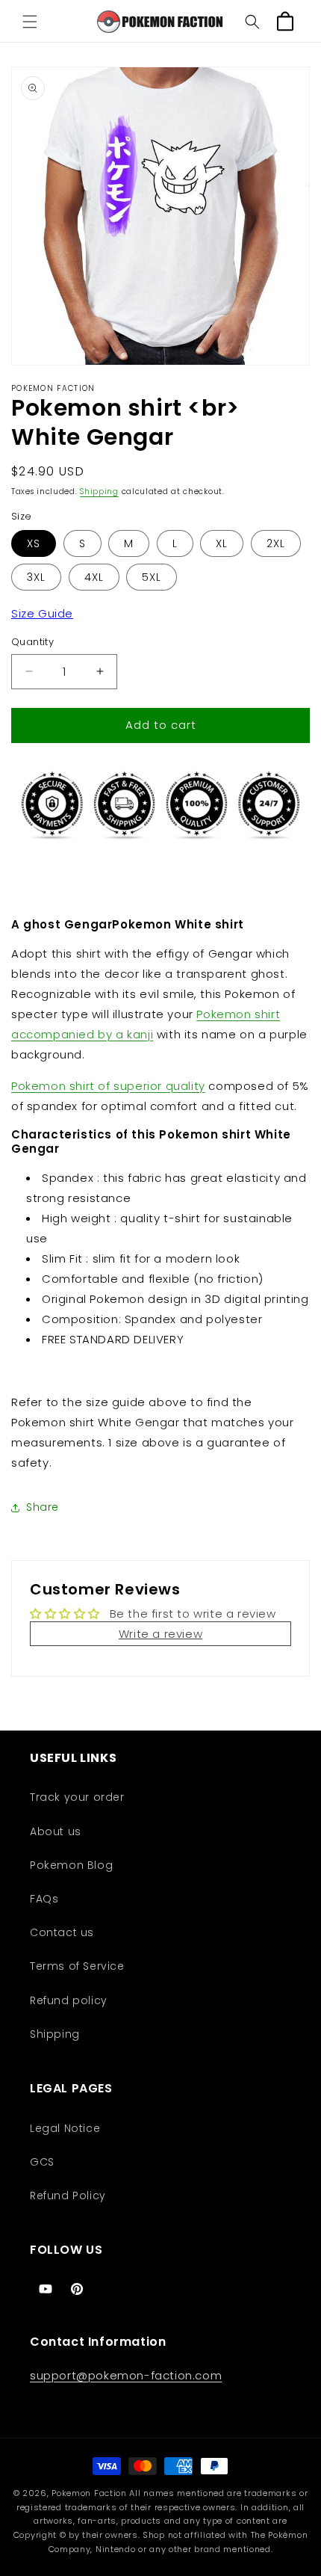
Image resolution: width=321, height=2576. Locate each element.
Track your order (77, 1797)
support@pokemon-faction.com (126, 2375)
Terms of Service (77, 1966)
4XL (94, 577)
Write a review (160, 1634)
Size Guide (42, 613)
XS (34, 543)
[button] (30, 22)
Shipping (99, 492)
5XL (152, 577)
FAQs (44, 1899)
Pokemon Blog (71, 1865)
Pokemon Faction (89, 2493)
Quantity (32, 642)
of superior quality (108, 1086)
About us (56, 1831)
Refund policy (69, 2000)
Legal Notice (65, 2128)
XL (222, 543)
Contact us (62, 1932)
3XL (36, 577)
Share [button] (43, 1507)
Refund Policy (68, 2196)
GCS (42, 2162)
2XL (276, 543)
